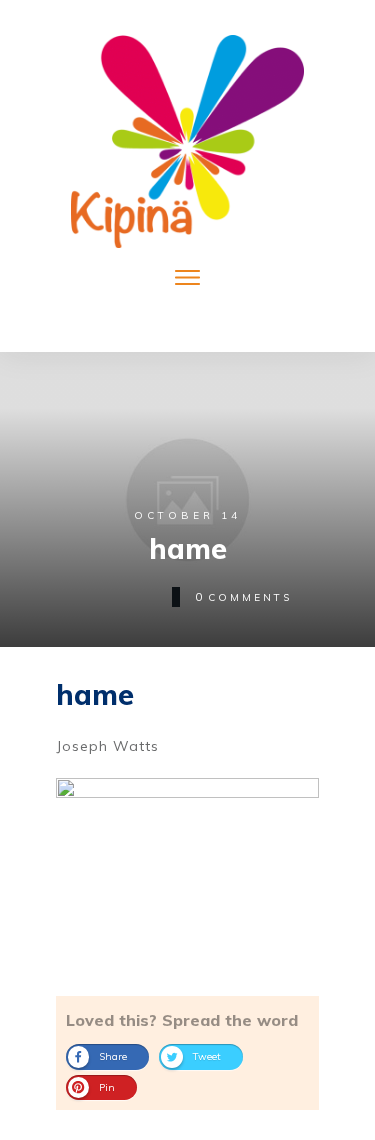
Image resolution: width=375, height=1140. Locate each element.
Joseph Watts (107, 746)
